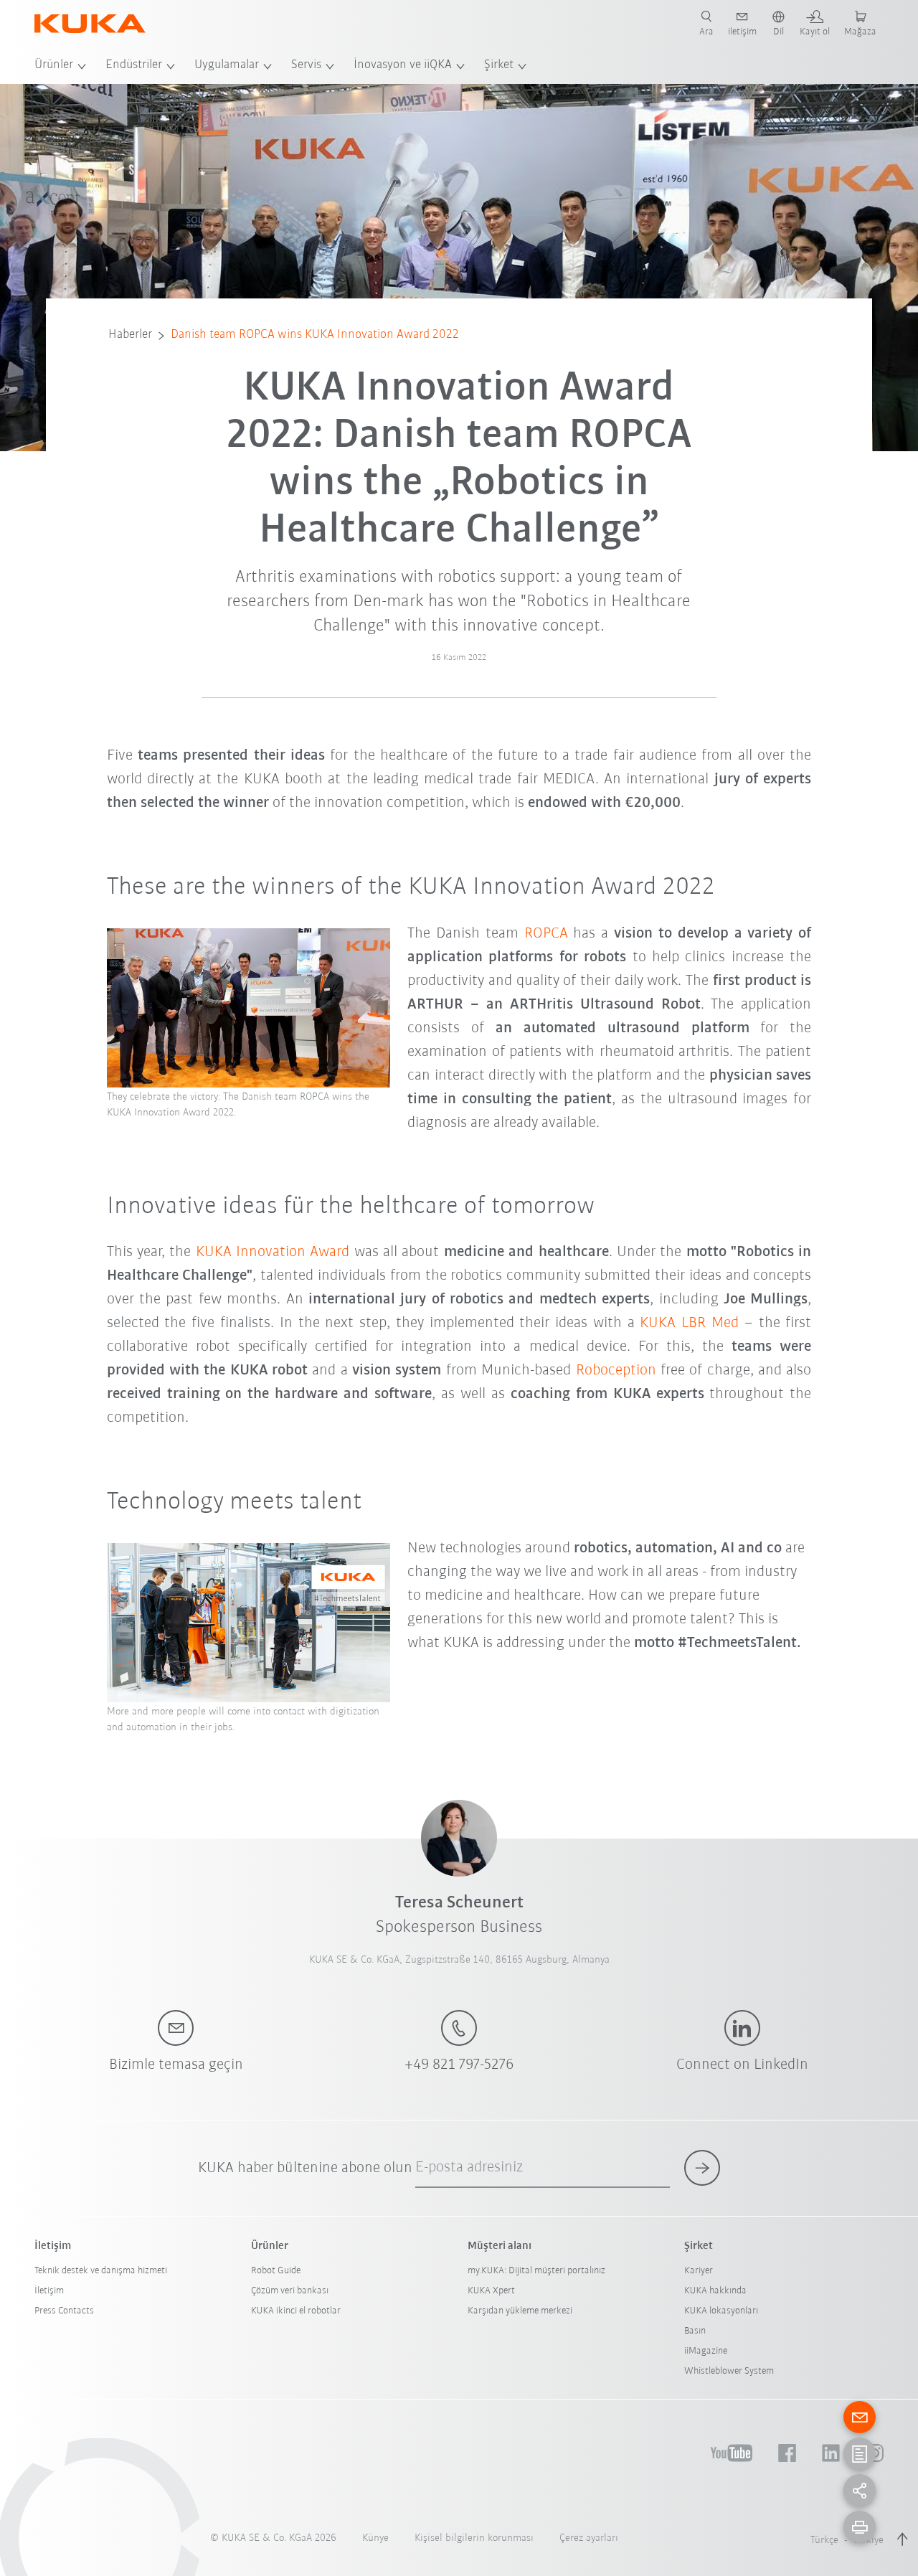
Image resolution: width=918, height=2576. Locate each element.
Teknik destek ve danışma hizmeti (101, 2271)
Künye (375, 2538)
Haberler (130, 335)
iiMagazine (706, 2351)
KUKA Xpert (491, 2291)
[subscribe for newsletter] (702, 2168)
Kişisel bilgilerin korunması (474, 2538)
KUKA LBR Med (689, 1323)
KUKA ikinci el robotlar (296, 2311)
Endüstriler (134, 65)
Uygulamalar (227, 65)
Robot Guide (276, 2271)
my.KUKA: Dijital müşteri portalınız (536, 2271)
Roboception (616, 1370)
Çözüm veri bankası (290, 2291)
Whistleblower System (729, 2371)
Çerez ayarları (589, 2538)
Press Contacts (64, 2311)
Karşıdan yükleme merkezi (520, 2311)
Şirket (499, 65)
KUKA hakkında (715, 2291)
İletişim (49, 2291)
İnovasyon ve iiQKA (403, 65)
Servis (306, 65)
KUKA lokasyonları (721, 2311)
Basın (695, 2331)
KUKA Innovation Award (273, 1252)
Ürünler (54, 65)
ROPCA (546, 934)
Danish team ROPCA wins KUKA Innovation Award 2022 (315, 335)
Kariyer (699, 2271)
